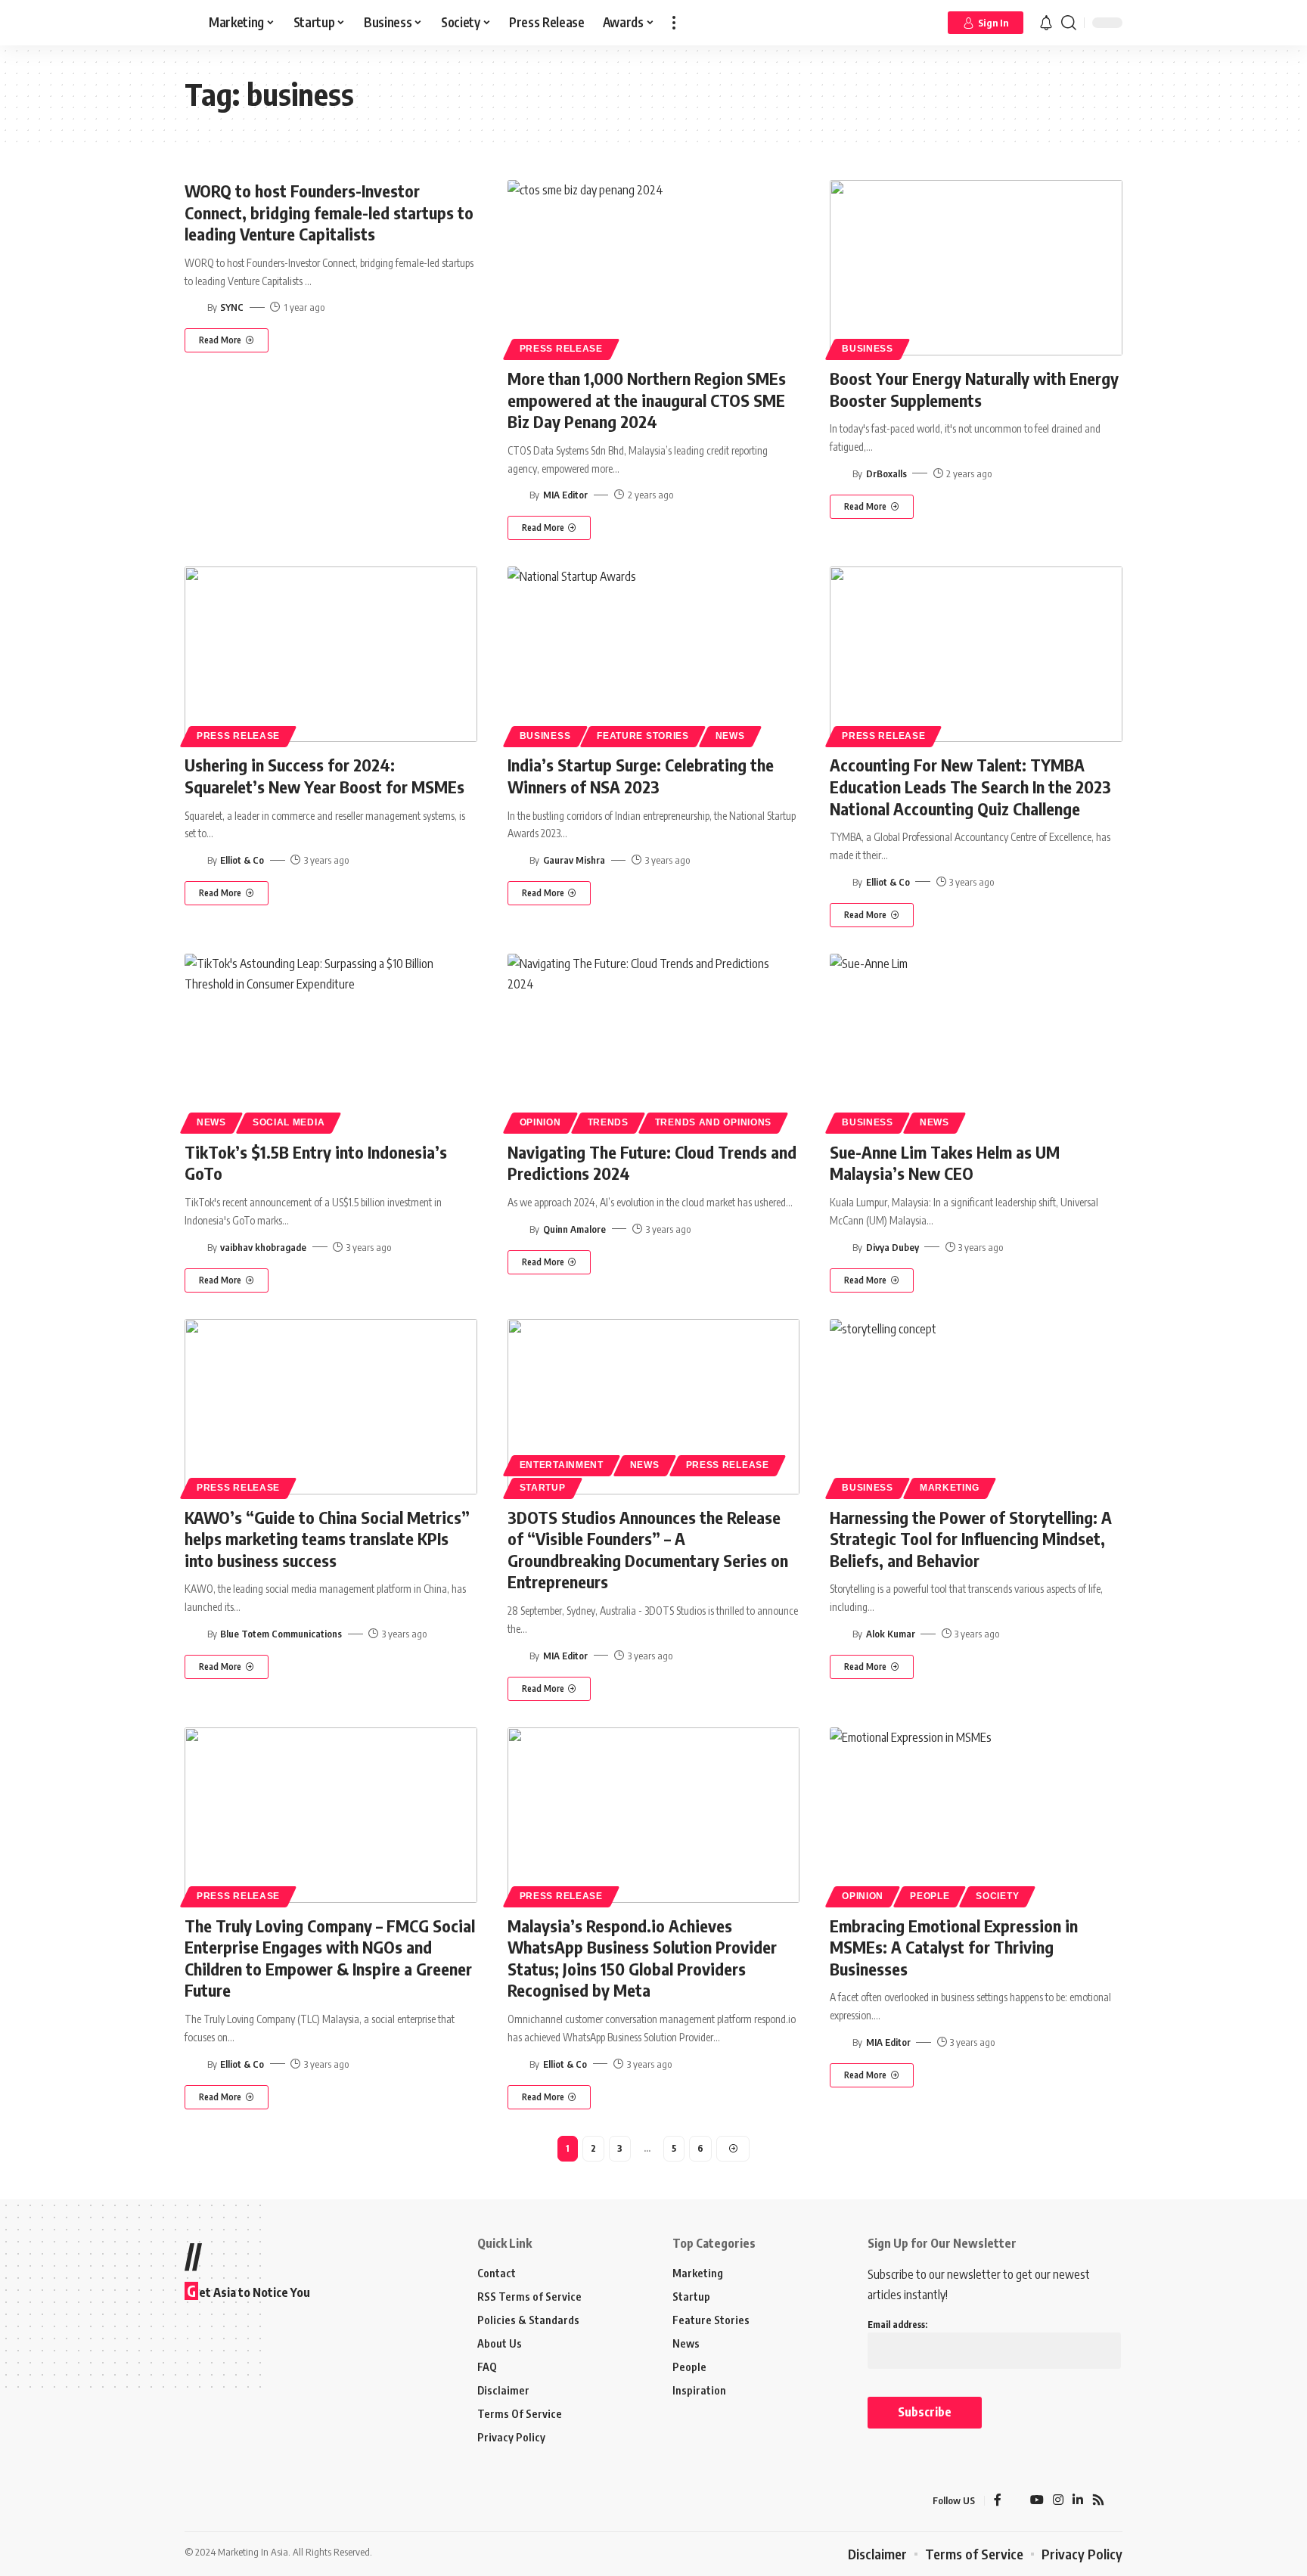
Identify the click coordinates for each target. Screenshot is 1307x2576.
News (730, 736)
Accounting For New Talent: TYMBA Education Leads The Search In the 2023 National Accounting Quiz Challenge (970, 786)
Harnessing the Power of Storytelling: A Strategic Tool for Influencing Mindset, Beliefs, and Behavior (971, 1539)
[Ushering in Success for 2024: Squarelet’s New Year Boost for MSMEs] (331, 654)
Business (868, 349)
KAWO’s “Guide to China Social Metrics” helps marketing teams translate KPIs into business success (327, 1539)
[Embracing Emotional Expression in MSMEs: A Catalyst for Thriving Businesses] (976, 1815)
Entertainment (562, 1465)
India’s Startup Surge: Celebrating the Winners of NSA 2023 (641, 776)
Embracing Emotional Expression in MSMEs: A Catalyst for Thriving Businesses (954, 1947)
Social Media (289, 1122)
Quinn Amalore (574, 1229)
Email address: (897, 2325)
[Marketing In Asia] (218, 2501)
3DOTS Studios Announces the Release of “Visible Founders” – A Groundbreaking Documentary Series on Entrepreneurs (648, 1550)
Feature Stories (643, 736)
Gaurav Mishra (574, 860)
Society (997, 1896)
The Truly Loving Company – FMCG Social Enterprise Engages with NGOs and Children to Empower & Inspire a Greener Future (330, 1958)
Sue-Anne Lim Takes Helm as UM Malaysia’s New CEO (945, 1163)
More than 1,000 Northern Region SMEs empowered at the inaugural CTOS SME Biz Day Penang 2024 (647, 400)
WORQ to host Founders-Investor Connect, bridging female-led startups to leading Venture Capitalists (329, 212)
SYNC (232, 307)
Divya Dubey (893, 1247)
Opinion (540, 1122)
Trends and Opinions (713, 1122)
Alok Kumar (891, 1634)
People (930, 1896)
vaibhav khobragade (263, 1247)
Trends (608, 1122)
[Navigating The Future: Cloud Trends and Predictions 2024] (654, 1041)
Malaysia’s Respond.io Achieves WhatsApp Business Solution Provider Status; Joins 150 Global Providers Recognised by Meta (642, 1958)
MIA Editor (565, 495)
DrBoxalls (886, 473)
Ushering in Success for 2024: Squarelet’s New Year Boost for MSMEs (324, 776)
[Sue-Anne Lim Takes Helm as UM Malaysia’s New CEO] (976, 1041)
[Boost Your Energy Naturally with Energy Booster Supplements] (976, 268)
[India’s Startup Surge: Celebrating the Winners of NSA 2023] (654, 654)
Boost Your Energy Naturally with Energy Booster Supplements (974, 389)
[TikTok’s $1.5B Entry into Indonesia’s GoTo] (331, 1041)
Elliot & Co (242, 860)
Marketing (950, 1488)
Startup (543, 1488)
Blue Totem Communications (281, 1634)
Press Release (561, 349)
